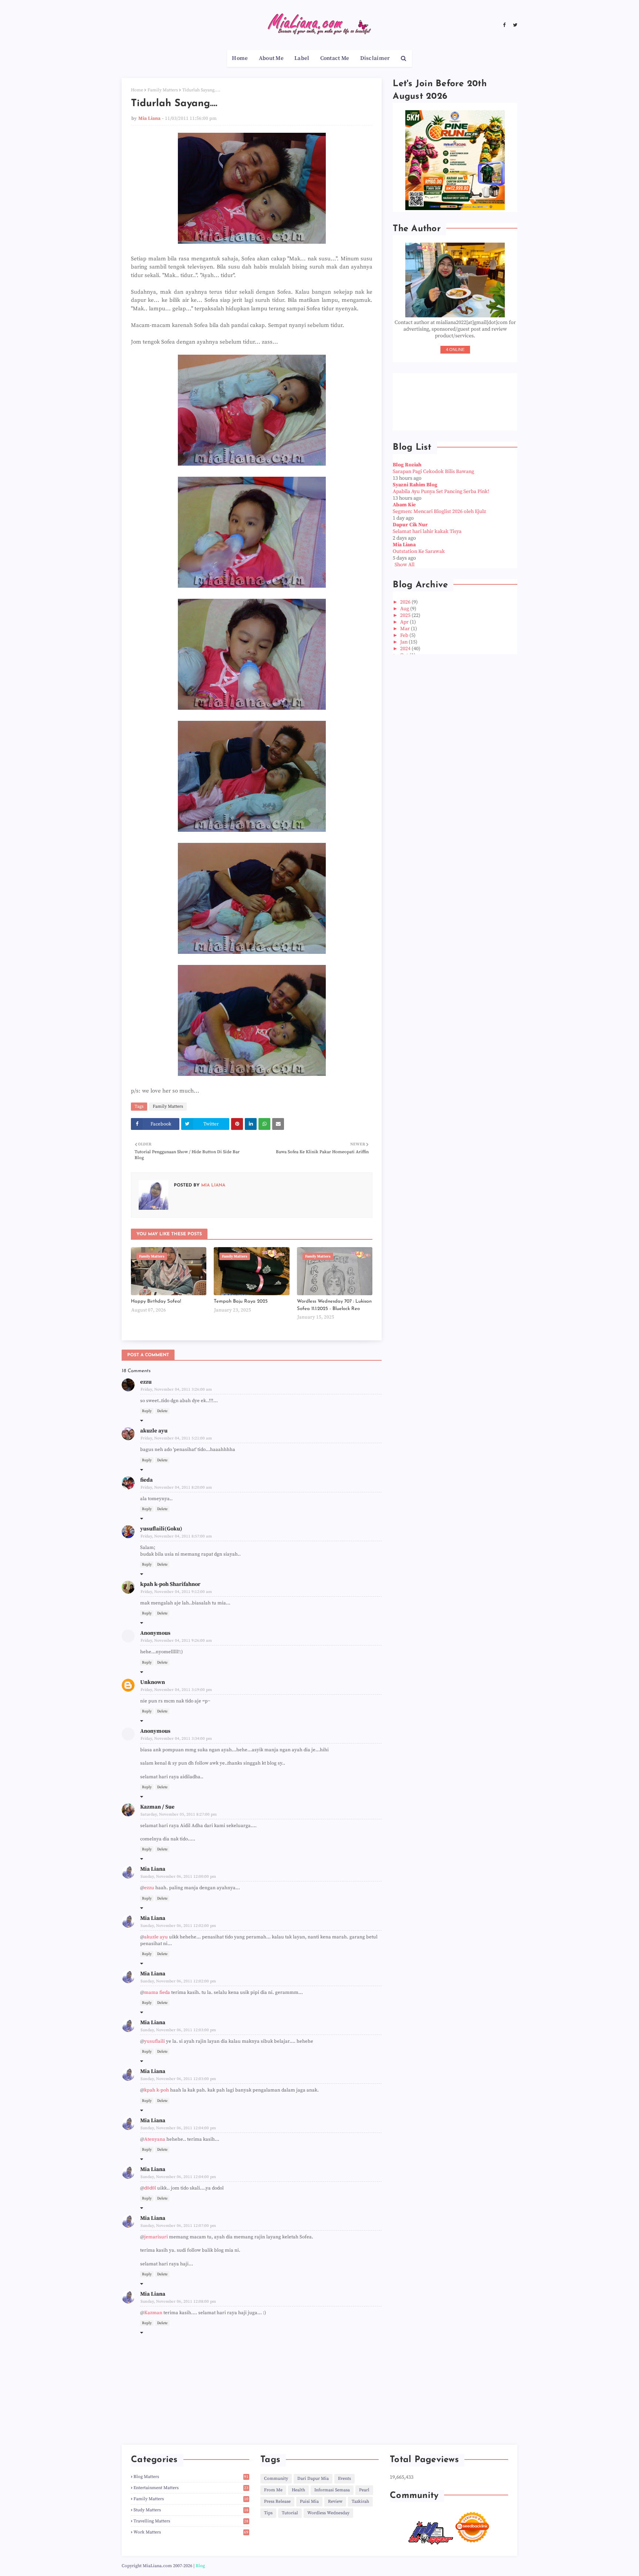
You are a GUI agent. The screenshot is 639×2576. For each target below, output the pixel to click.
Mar (405, 629)
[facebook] (504, 25)
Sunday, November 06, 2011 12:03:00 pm (178, 2030)
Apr (405, 622)
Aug (405, 609)
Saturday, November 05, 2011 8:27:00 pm (179, 1814)
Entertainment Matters (191, 2488)
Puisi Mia (309, 2501)
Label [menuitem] (302, 58)
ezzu (146, 1382)
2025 (406, 615)
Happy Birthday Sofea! (156, 1301)
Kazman (153, 2313)
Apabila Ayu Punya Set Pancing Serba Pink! (441, 492)
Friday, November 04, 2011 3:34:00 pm (176, 1739)
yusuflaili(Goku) (161, 1529)
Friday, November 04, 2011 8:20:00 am (176, 1488)
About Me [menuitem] (271, 58)
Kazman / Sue (157, 1807)
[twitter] (514, 25)
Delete (162, 1411)
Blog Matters (191, 2477)
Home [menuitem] (240, 58)
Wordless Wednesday (328, 2513)
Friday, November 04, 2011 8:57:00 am (176, 1536)
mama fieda (157, 1992)
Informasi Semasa (332, 2490)
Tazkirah (360, 2501)
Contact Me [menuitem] (335, 58)
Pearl (364, 2490)
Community (276, 2479)
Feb (405, 635)
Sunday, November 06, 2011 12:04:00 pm (178, 2128)
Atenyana (155, 2139)
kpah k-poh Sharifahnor (170, 1584)
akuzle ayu (154, 1431)
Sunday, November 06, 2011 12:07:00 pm (178, 2226)
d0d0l (150, 2188)
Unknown (153, 1682)
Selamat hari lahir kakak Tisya (427, 531)
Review (335, 2501)
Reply (147, 1411)
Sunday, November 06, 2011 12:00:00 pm (178, 1877)
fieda (146, 1480)
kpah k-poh (157, 2090)
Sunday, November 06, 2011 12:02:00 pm (178, 1926)
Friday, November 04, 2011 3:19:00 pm (176, 1690)
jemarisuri (156, 2237)
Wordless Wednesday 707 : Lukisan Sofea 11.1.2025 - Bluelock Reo (334, 1305)
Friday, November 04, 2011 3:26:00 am (176, 1390)
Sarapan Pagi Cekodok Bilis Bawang (433, 472)
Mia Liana (149, 118)
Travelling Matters (191, 2521)
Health (298, 2490)
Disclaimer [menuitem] (375, 58)
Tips (268, 2513)
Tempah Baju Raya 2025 (241, 1301)
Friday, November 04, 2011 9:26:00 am (176, 1641)
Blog (200, 2566)
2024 (406, 649)
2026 (406, 602)
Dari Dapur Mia (313, 2479)
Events (344, 2479)
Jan (404, 642)
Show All (405, 565)
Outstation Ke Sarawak (419, 551)
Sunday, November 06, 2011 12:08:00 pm (178, 2302)
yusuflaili (155, 2041)
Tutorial (290, 2513)
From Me (273, 2490)
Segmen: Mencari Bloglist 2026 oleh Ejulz (439, 512)
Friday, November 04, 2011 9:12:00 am (176, 1592)
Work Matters (191, 2532)
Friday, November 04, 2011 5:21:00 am (176, 1438)
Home (137, 90)
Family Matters (163, 90)
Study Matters (191, 2510)
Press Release (277, 2501)
